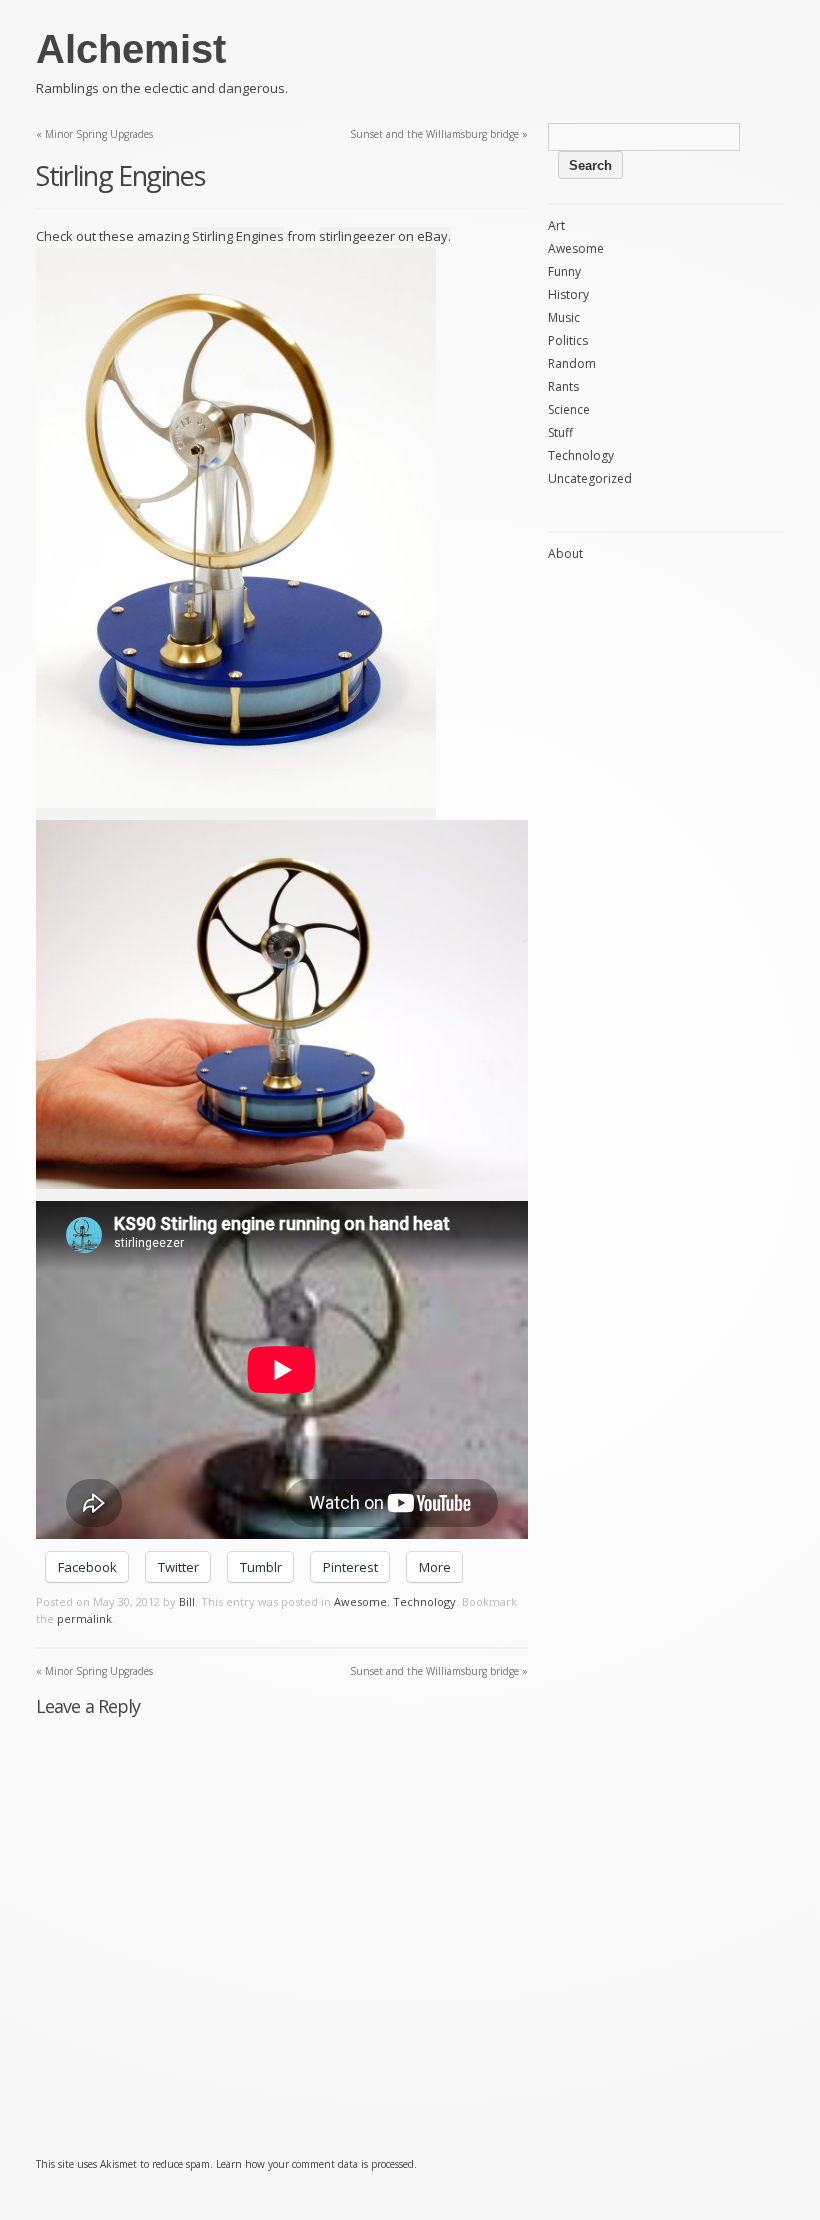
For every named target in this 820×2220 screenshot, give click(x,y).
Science (569, 409)
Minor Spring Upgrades (94, 134)
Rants (563, 386)
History (568, 294)
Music (564, 317)
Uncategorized (590, 478)
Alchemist (131, 49)
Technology (424, 1601)
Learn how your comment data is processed (315, 2164)
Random (572, 363)
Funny (564, 271)
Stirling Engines (238, 236)
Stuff (560, 432)
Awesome (360, 1601)
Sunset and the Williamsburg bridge (439, 134)
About (565, 553)
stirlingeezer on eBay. (385, 236)
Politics (568, 340)
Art (556, 225)
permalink (84, 1618)
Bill (187, 1601)
